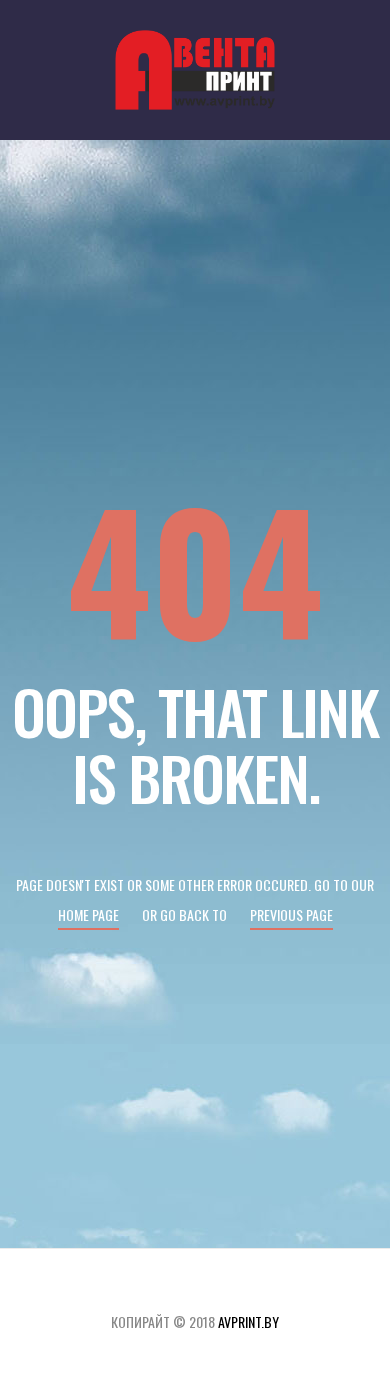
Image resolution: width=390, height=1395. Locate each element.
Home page (88, 914)
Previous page (291, 914)
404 (195, 567)
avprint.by (248, 1321)
